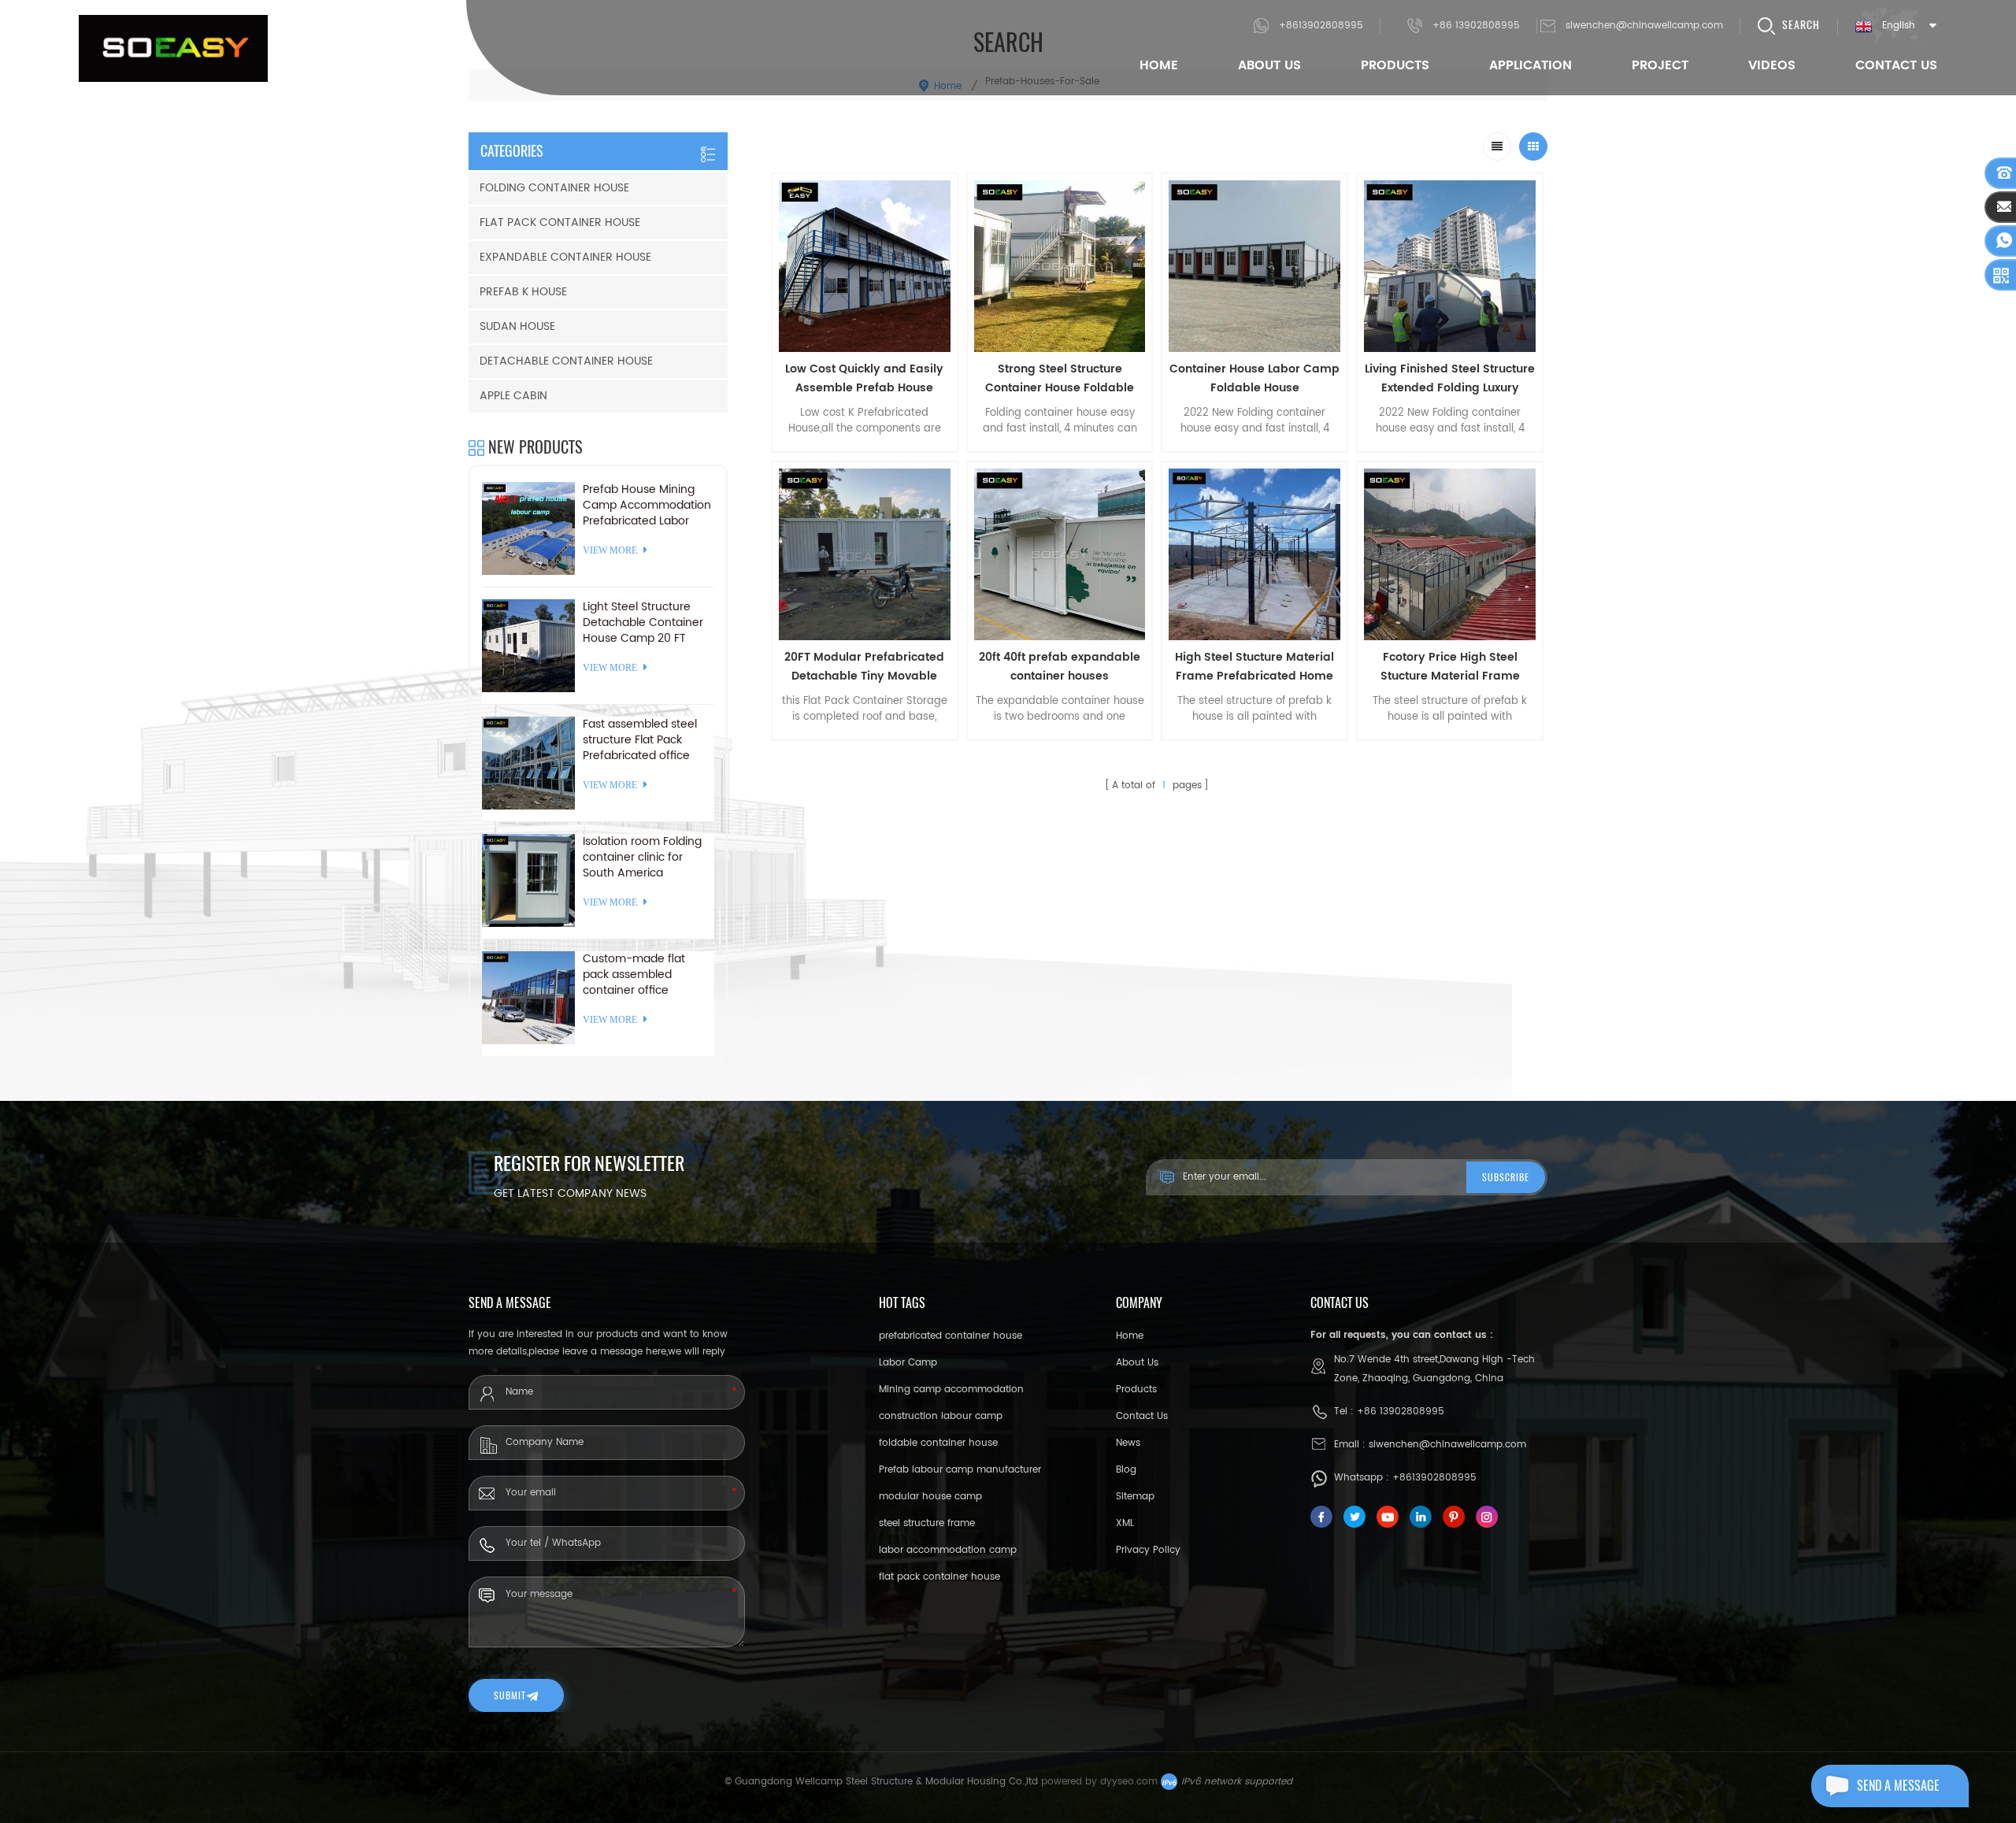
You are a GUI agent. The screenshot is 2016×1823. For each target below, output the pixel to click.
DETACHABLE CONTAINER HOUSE (566, 361)
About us (1137, 1363)
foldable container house (938, 1443)
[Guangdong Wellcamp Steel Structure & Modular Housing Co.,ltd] (173, 48)
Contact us (1142, 1416)
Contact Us (1896, 65)
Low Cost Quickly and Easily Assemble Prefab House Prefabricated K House (864, 379)
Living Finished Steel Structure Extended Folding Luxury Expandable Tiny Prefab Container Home (1450, 379)
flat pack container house (939, 1577)
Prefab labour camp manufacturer (960, 1470)
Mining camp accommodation (951, 1389)
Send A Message (1898, 1786)
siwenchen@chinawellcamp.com (1644, 26)
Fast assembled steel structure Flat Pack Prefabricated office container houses (640, 740)
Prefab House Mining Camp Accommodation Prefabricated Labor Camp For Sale (647, 506)
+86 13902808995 (1476, 26)
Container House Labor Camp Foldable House (1254, 378)
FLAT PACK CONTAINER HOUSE (560, 222)
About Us (1269, 65)
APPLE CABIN (513, 396)
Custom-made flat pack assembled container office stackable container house (636, 975)
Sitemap (1135, 1497)
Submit (510, 1695)
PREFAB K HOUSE (523, 292)
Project (1660, 65)
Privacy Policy (1148, 1550)
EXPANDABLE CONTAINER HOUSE (565, 257)
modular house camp (930, 1497)
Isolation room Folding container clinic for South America (642, 858)
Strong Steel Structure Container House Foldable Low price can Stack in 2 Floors (1060, 379)
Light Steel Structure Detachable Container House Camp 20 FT (643, 623)
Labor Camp (908, 1363)
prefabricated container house (951, 1336)
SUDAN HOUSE (517, 326)
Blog (1126, 1470)
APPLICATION (1531, 65)
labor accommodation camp (948, 1550)
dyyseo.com (1129, 1782)
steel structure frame (927, 1523)
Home (1159, 65)
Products (1395, 65)
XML (1125, 1523)
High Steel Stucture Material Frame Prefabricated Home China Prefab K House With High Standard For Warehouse (1254, 667)
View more (865, 750)
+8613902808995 (1321, 26)
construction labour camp (941, 1416)
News (1128, 1443)
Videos (1772, 65)
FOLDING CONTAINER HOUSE (554, 188)
